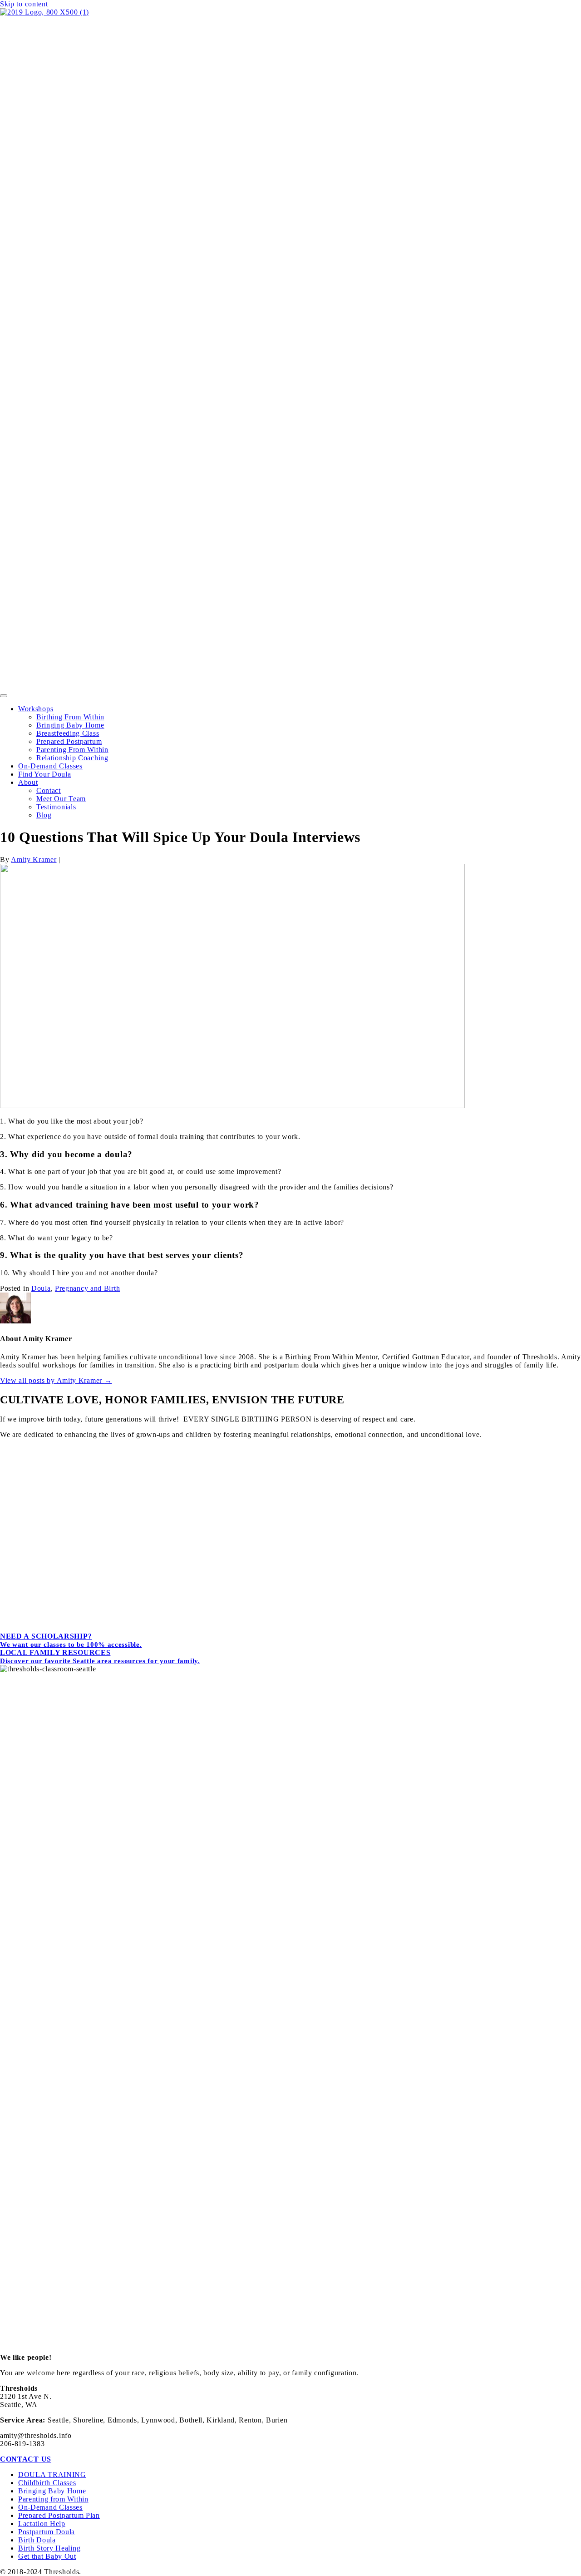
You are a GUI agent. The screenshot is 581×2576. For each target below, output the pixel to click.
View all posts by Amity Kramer (56, 1380)
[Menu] (4, 696)
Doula (41, 1288)
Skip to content (24, 4)
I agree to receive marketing (196, 1556)
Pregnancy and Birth (87, 1288)
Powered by (294, 1629)
